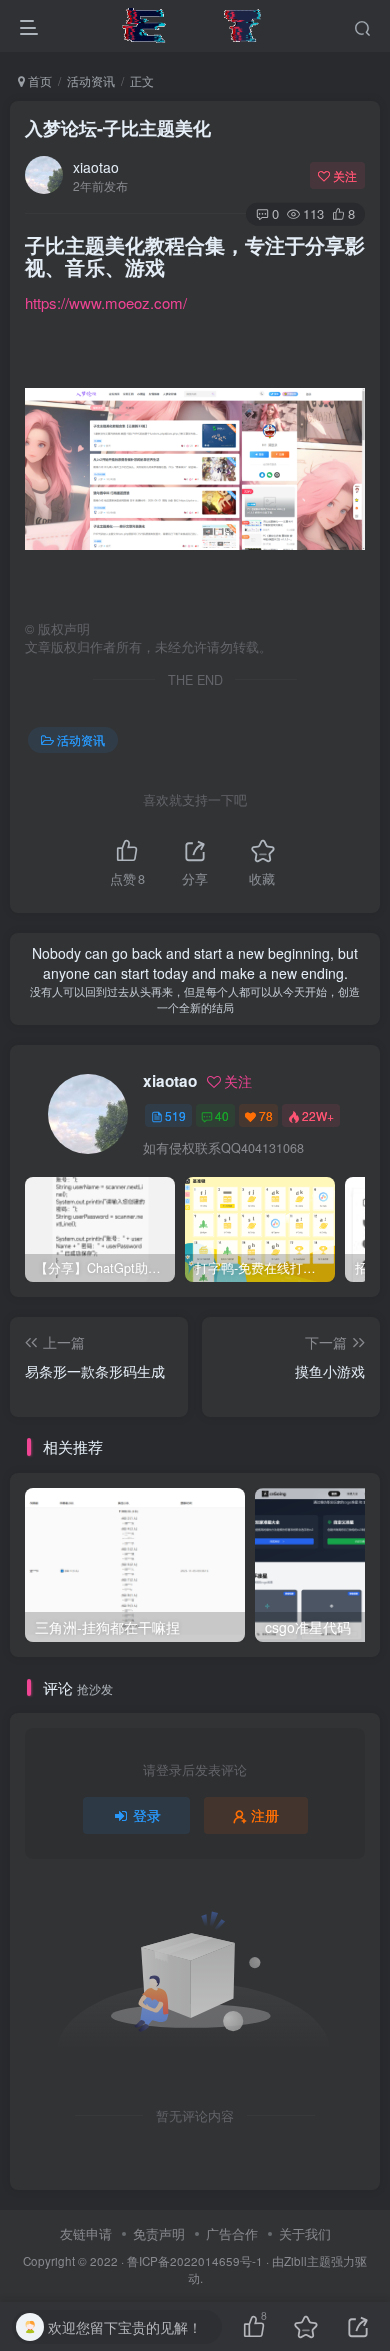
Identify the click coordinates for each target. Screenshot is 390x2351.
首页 (38, 80)
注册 (265, 1815)
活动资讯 (91, 80)
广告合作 (232, 2233)
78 (266, 1115)
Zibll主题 (307, 2261)
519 (175, 1115)
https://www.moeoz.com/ (106, 302)
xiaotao (96, 167)
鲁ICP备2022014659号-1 (195, 2261)
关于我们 (305, 2233)
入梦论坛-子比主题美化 (118, 128)
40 (222, 1115)
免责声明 (159, 2233)
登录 (147, 1815)
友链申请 (86, 2233)
